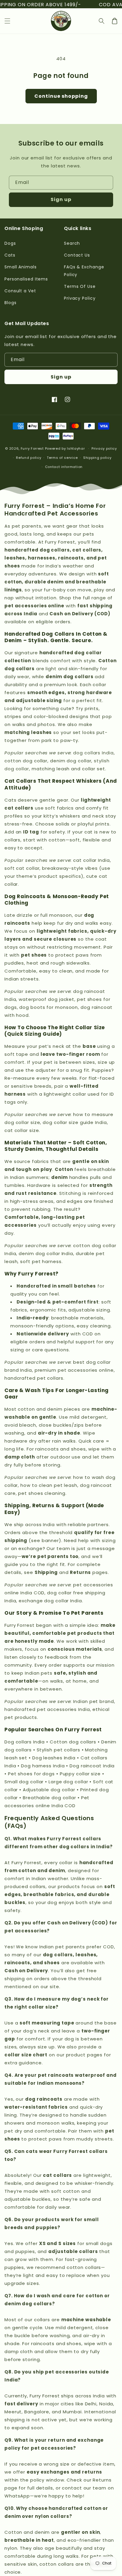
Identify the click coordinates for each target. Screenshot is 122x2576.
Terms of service (62, 458)
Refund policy (29, 458)
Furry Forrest (32, 448)
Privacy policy (104, 448)
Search (72, 243)
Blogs (11, 303)
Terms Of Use (80, 286)
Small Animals (21, 267)
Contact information (64, 467)
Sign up (61, 199)
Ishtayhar (76, 448)
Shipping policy (97, 458)
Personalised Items (26, 279)
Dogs (10, 243)
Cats (10, 255)
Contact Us (77, 255)
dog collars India (93, 753)
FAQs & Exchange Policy (84, 271)
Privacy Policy (80, 298)
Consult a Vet (20, 291)
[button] (7, 21)
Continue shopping (61, 96)
